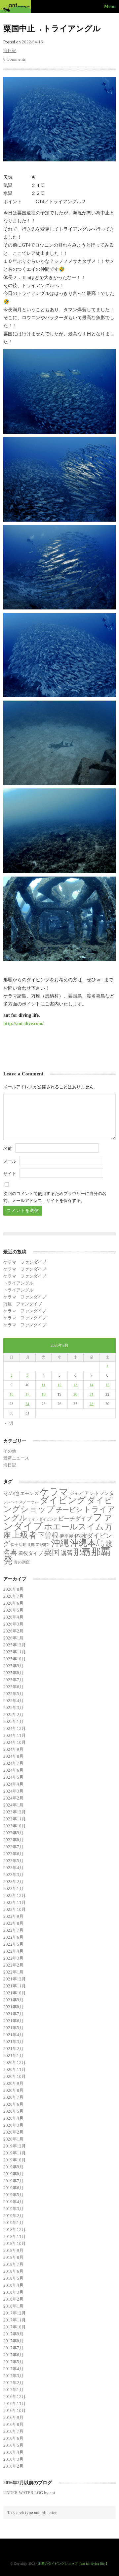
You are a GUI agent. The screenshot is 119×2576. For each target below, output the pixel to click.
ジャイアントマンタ (92, 1493)
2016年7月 (13, 2431)
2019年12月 (15, 2146)
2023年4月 (13, 1868)
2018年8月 (13, 2257)
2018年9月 (13, 2250)
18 (44, 1394)
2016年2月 (13, 2466)
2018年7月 (13, 2264)
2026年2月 (13, 1631)
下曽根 (48, 1535)
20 (75, 1394)
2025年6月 (13, 1687)
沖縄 (60, 1543)
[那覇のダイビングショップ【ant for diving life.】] (17, 7)
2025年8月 (13, 1673)
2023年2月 (13, 1882)
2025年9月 (13, 1666)
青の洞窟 (22, 1562)
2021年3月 (13, 2042)
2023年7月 (13, 1847)
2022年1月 (13, 1972)
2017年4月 (13, 2369)
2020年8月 (13, 2090)
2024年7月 (13, 1763)
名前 (8, 1148)
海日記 (10, 51)
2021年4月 (13, 2035)
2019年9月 (13, 2167)
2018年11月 (15, 2236)
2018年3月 (13, 2292)
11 (44, 1385)
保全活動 (19, 1545)
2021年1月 (13, 2056)
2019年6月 (13, 2188)
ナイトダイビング (43, 1519)
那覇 (82, 1552)
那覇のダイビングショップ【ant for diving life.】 (73, 2564)
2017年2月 (13, 2383)
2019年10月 (15, 2160)
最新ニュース (16, 1458)
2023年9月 (13, 1833)
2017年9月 (13, 2334)
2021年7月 (13, 2014)
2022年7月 (13, 1930)
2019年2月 (13, 2216)
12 (59, 1385)
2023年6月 (13, 1854)
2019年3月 (13, 2209)
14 (92, 1385)
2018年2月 (13, 2299)
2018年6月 (13, 2271)
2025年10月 (15, 1659)
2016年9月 (13, 2417)
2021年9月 (13, 2000)
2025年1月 (13, 1721)
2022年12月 (15, 1895)
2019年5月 (13, 2195)
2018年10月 (15, 2243)
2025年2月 (13, 1715)
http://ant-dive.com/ (23, 1023)
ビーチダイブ (75, 1519)
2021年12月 (15, 1979)
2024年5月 (13, 1777)
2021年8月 (13, 2007)
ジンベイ (11, 1502)
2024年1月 (13, 1805)
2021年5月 (13, 2028)
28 (92, 1404)
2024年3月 (13, 1791)
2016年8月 (13, 2424)
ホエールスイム (74, 1526)
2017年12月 (15, 2313)
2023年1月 (13, 1889)
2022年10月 (15, 1909)
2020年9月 (13, 2083)
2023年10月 (15, 1826)
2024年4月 (13, 1784)
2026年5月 (13, 1610)
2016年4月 (13, 2452)
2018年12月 (15, 2230)
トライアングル (18, 1283)
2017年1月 (13, 2390)
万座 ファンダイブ (23, 1304)
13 (75, 1385)
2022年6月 (13, 1937)
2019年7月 (13, 2181)
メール (10, 1161)
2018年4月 (13, 2285)
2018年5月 (13, 2278)
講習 (67, 1553)
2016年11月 (15, 2404)
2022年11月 (15, 1902)
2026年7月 (13, 1596)
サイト (10, 1174)
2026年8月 (13, 1589)
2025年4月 (13, 1701)
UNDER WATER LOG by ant (29, 2493)
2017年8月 (13, 2341)
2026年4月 (13, 1617)
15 (107, 1385)
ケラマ (54, 1492)
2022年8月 (13, 1923)
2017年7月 (13, 2348)
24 (27, 1404)
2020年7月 (13, 2097)
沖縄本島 (87, 1543)
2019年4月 (13, 2202)
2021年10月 (15, 1993)
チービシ (69, 1510)
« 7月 (9, 1423)
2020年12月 (15, 2062)
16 (12, 1394)
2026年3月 (13, 1624)
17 (27, 1394)
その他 (10, 1451)
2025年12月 (15, 1645)
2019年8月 (13, 2174)
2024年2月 (13, 1798)
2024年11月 (15, 1735)
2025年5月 (13, 1694)
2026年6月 (13, 1603)
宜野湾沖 (43, 1545)
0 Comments (15, 59)
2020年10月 (15, 2076)
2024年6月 (13, 1770)
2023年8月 (13, 1840)
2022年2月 (13, 1965)
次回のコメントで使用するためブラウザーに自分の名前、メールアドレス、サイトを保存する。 (55, 1197)
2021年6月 (13, 2021)
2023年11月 (15, 1819)
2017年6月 (13, 2355)
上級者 (24, 1535)
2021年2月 (13, 2049)
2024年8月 (13, 1756)
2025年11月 (15, 1652)
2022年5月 (13, 1944)
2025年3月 (13, 1708)
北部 (31, 1545)
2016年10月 (15, 2410)
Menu (110, 6)
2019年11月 (15, 2153)
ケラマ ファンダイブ (25, 1262)
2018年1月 (13, 2306)
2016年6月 (13, 2438)
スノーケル (29, 1502)
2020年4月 (13, 2118)
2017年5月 (13, 2362)
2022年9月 (13, 1916)
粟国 (52, 1552)
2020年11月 (15, 2069)
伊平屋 (66, 1536)
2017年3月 (13, 2376)
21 (92, 1394)
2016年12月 (15, 2397)
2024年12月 (15, 1728)
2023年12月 (15, 1812)
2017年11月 (15, 2320)
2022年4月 (13, 1951)
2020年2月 (13, 2132)
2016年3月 (13, 2459)
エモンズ (29, 1493)
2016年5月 (13, 2445)
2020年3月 (13, 2125)
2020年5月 (13, 2111)
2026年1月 (13, 1638)
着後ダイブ (31, 1553)
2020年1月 (13, 2139)
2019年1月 (13, 2223)
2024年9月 (13, 1749)
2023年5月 (13, 1861)
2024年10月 (15, 1742)
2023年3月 (13, 1875)
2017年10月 (15, 2327)
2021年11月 (15, 1986)
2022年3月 (13, 1958)
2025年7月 (13, 1680)
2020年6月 (13, 2104)
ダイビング (63, 1500)
